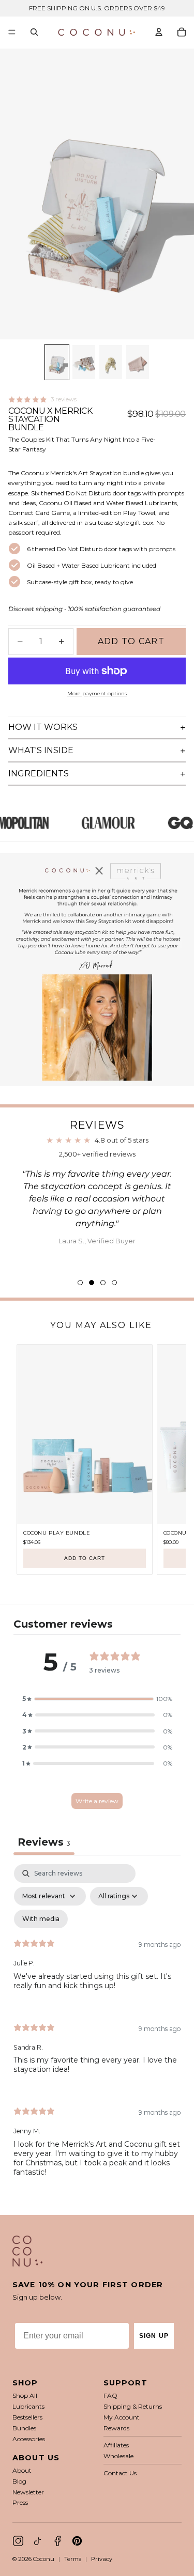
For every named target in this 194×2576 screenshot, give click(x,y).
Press (20, 2502)
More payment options (97, 693)
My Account (122, 2417)
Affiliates (116, 2445)
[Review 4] (114, 1283)
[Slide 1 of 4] (57, 362)
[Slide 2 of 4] (84, 362)
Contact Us (120, 2473)
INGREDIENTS (39, 774)
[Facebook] (57, 2541)
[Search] (34, 32)
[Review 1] (80, 1283)
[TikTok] (38, 2541)
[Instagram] (18, 2541)
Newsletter (28, 2492)
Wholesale (118, 2456)
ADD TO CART (85, 1558)
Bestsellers (27, 2417)
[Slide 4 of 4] (138, 362)
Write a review (97, 1801)
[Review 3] (103, 1283)
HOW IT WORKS (43, 727)
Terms (73, 2559)
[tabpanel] (97, 2029)
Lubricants (28, 2406)
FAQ (110, 2395)
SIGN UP (154, 2336)
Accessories (29, 2439)
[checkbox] (41, 1919)
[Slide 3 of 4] (111, 362)
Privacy (102, 2559)
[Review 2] (92, 1283)
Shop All (25, 2395)
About (22, 2470)
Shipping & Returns (133, 2406)
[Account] (159, 32)
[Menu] (12, 32)
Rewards (116, 2428)
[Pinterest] (77, 2541)
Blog (19, 2481)
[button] (97, 1699)
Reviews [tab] (44, 1842)
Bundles (24, 2428)
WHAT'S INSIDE (41, 750)
